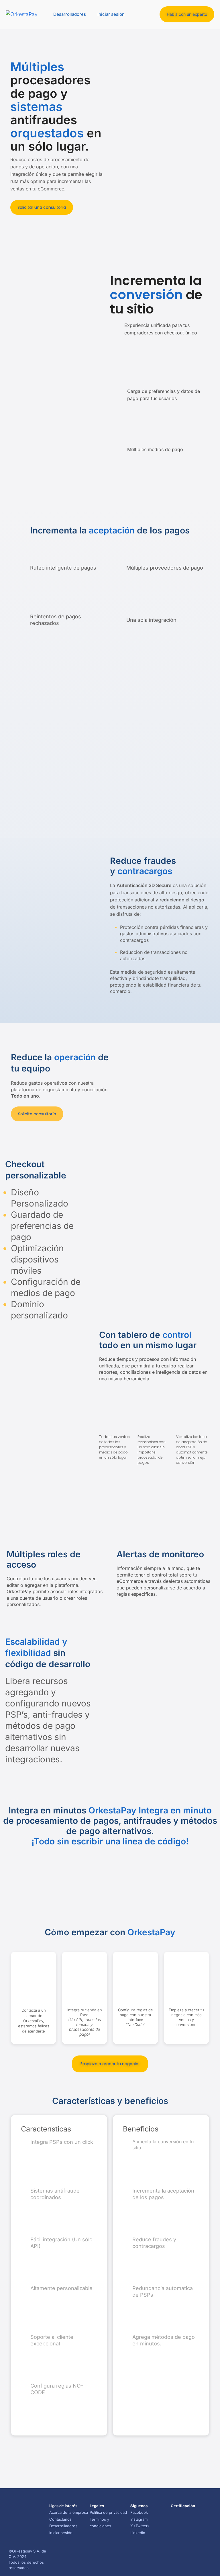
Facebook (139, 2512)
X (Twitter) (140, 2526)
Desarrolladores (70, 14)
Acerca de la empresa (69, 2512)
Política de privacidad (108, 2512)
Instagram (139, 2519)
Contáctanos (60, 2519)
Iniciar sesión (111, 14)
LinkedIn (138, 2533)
